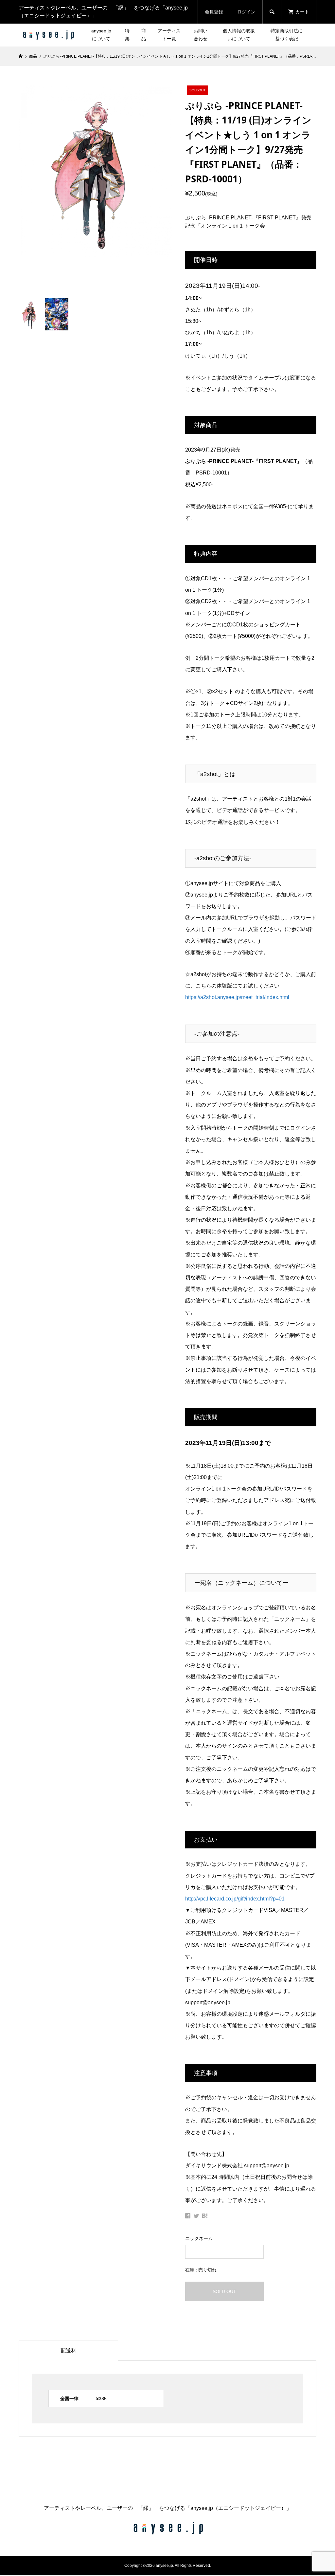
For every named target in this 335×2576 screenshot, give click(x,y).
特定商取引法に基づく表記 (287, 35)
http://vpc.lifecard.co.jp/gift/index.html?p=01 (235, 1899)
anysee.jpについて (101, 35)
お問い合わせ (201, 35)
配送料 (68, 2351)
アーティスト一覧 (169, 35)
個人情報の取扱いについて (239, 35)
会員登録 (214, 12)
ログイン (246, 12)
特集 (127, 35)
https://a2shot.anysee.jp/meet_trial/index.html (237, 997)
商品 (144, 35)
